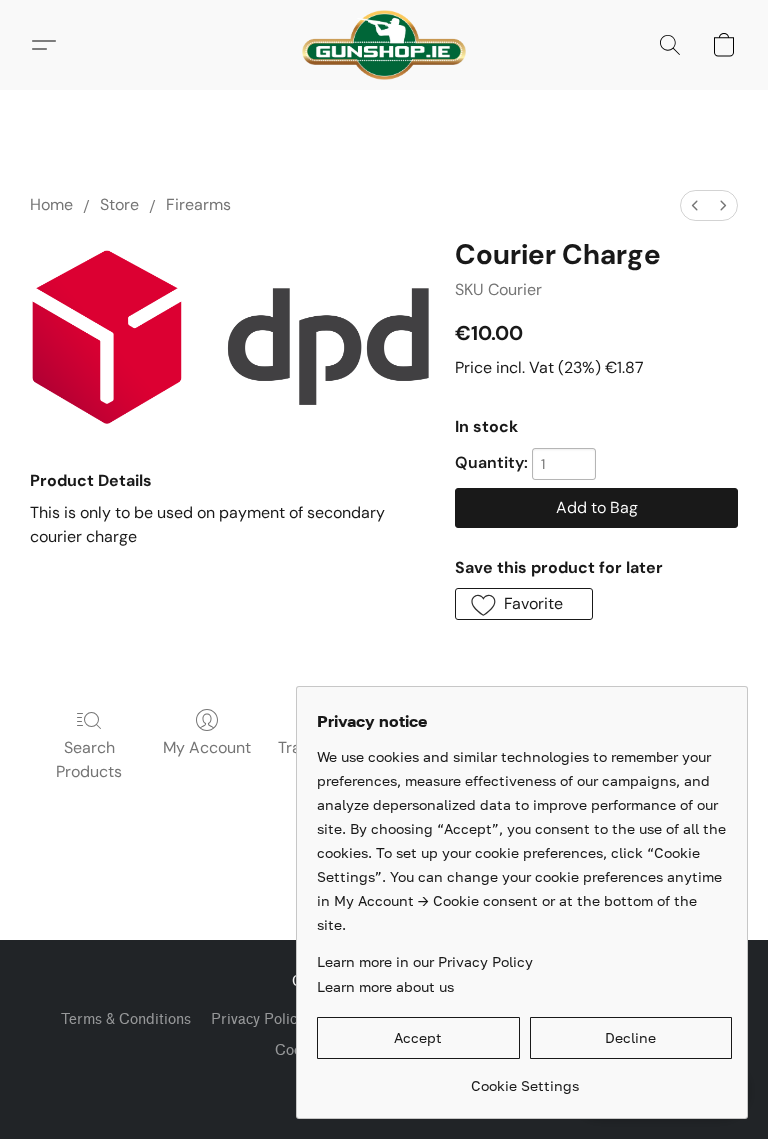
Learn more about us (385, 986)
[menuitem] (695, 205)
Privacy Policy (257, 1019)
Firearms (198, 204)
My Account (207, 747)
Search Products (89, 759)
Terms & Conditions (126, 1019)
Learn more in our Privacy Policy (425, 961)
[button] (383, 45)
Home (51, 204)
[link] (524, 1078)
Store (119, 204)
